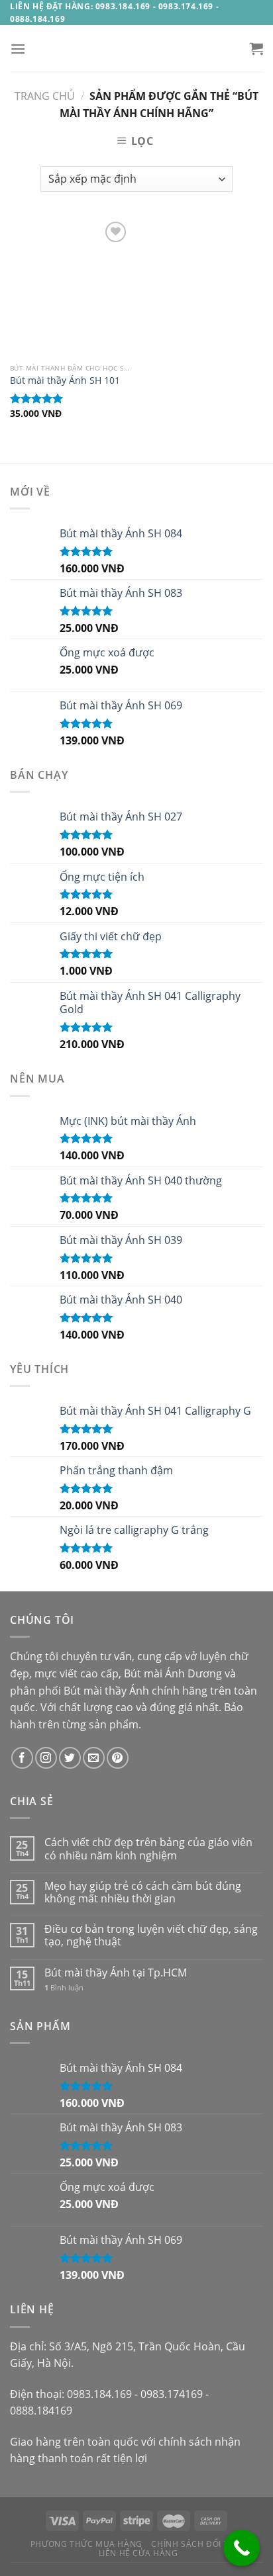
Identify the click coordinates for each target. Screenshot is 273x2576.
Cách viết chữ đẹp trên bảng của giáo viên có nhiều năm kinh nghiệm (148, 1849)
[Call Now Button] (242, 2548)
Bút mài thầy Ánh (106, 1691)
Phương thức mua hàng (86, 2544)
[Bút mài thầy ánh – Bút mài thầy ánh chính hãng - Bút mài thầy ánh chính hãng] (136, 48)
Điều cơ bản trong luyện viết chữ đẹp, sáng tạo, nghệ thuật (151, 1935)
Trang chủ (45, 96)
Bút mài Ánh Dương (173, 1673)
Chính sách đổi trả (195, 2544)
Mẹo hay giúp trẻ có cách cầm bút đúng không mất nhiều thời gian (143, 1892)
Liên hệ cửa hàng (138, 2553)
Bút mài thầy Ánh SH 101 (65, 380)
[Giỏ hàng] (256, 48)
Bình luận (64, 1987)
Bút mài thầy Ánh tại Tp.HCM (116, 1973)
